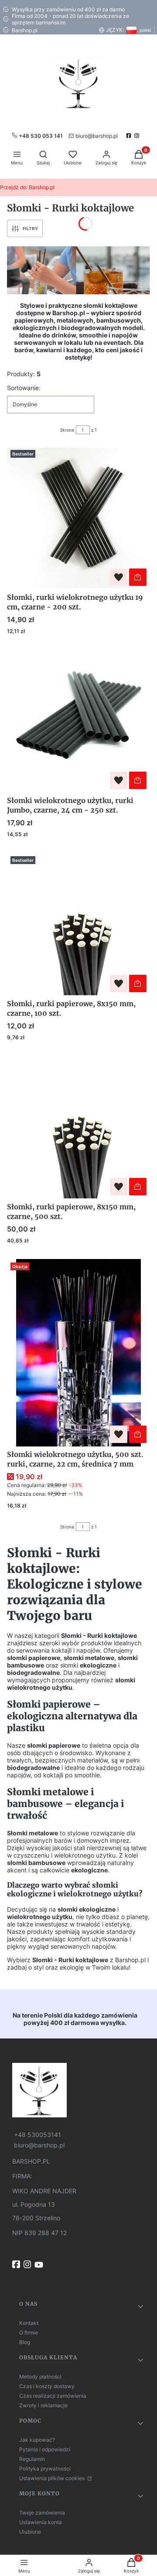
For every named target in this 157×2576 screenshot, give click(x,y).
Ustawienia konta (41, 2522)
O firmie (29, 2333)
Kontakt (29, 2323)
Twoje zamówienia (42, 2513)
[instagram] (138, 136)
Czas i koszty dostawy (47, 2386)
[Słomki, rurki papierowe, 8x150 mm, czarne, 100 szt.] (78, 924)
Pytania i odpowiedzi (45, 2449)
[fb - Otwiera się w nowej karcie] (17, 2264)
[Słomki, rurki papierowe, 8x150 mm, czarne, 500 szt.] (78, 1127)
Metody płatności (40, 2377)
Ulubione (30, 2532)
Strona (67, 430)
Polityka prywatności (45, 2469)
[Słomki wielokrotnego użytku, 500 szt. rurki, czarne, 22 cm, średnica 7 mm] (78, 1353)
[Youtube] (40, 2265)
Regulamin (32, 2459)
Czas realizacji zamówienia (53, 2396)
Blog (25, 2342)
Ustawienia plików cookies (53, 2478)
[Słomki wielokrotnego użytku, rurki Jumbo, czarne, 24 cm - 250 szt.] (78, 721)
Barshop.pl (27, 187)
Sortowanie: (24, 388)
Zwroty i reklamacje (43, 2405)
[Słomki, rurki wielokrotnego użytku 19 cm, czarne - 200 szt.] (78, 518)
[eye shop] (78, 2090)
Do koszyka (138, 577)
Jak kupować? (37, 2440)
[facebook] (130, 136)
